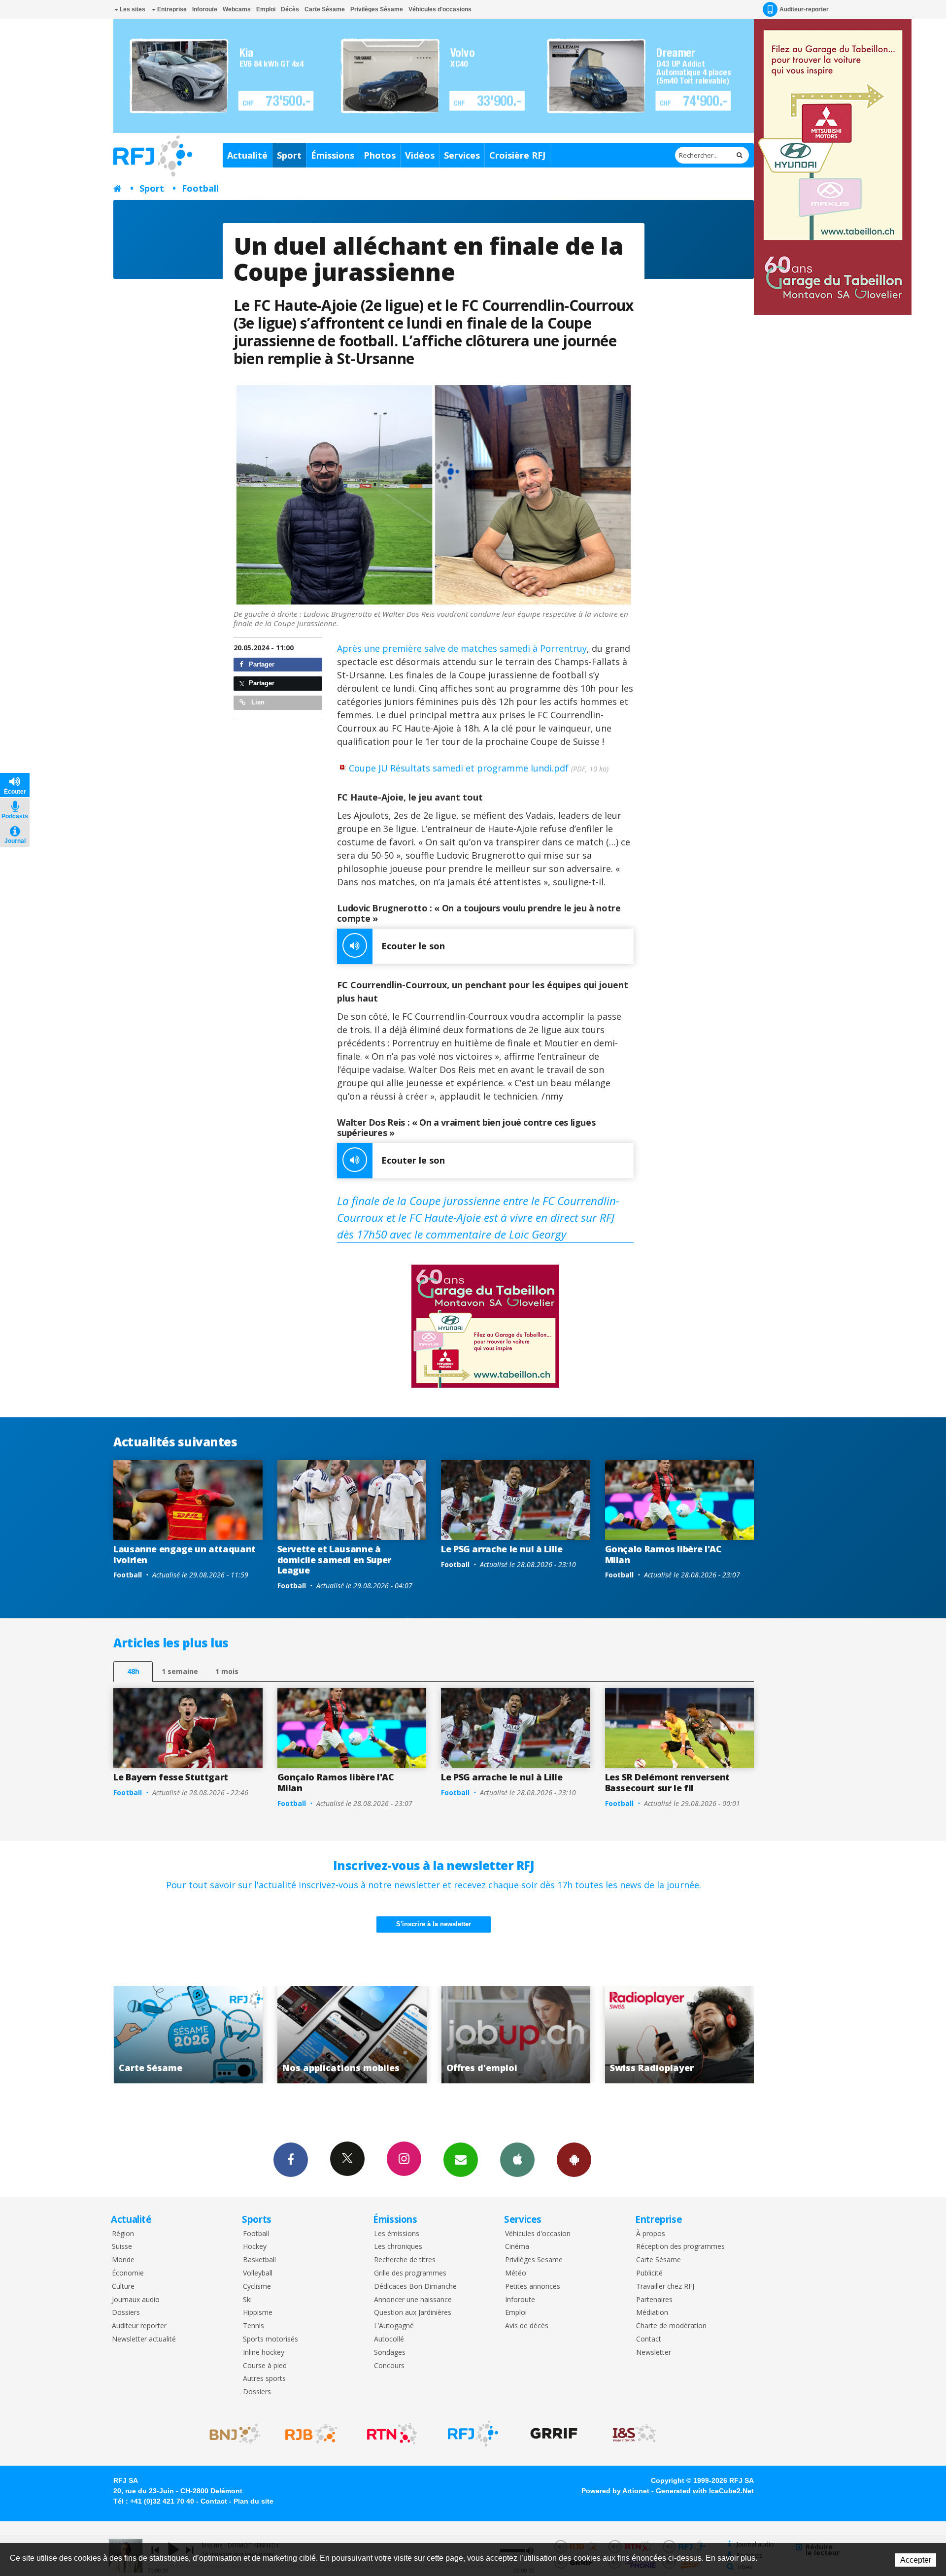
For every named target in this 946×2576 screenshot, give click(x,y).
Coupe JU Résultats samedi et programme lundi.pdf (479, 768)
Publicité (649, 2273)
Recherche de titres (405, 2260)
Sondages (390, 2353)
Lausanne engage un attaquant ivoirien (185, 1554)
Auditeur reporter (139, 2326)
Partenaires (654, 2300)
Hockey (255, 2247)
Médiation (652, 2313)
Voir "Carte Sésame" (680, 2035)
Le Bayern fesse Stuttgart (171, 1777)
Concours (389, 2366)
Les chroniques (398, 2247)
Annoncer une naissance (413, 2300)
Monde (123, 2260)
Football (200, 188)
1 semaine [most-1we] (180, 1671)
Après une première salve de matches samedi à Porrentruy (462, 648)
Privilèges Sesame (534, 2260)
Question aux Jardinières (413, 2313)
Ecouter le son (413, 946)
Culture (123, 2287)
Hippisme (258, 2313)
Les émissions (397, 2234)
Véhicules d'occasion (538, 2234)
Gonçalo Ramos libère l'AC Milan (663, 1554)
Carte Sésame (325, 9)
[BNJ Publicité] (231, 2434)
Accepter (916, 2560)
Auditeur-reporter (804, 9)
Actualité (247, 155)
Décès (290, 9)
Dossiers (126, 2313)
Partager (261, 664)
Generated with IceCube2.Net (705, 2491)
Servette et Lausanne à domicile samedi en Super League (334, 1559)
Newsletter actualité (144, 2339)
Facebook (291, 2160)
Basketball (259, 2260)
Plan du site (253, 2501)
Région (123, 2234)
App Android (574, 2160)
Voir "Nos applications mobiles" (188, 2035)
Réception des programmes (680, 2247)
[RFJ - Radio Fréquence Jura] (473, 2434)
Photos (380, 155)
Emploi (266, 9)
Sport (289, 155)
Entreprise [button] (171, 9)
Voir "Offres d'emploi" (352, 2035)
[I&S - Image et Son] (635, 2434)
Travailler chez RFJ (665, 2287)
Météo (516, 2273)
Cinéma (517, 2247)
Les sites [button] (132, 9)
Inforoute (205, 9)
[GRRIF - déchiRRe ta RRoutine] (554, 2434)
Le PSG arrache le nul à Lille (502, 1549)
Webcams (237, 9)
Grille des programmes (410, 2273)
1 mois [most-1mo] (227, 1671)
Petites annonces (533, 2287)
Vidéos (420, 155)
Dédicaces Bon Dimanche (415, 2287)
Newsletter (654, 2353)
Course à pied (265, 2366)
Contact (649, 2339)
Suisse (122, 2247)
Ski (247, 2300)
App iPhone (517, 2160)
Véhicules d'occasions (440, 9)
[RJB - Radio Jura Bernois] (311, 2434)
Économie (128, 2273)
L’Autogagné (394, 2326)
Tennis (253, 2326)
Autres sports (264, 2379)
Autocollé (389, 2339)
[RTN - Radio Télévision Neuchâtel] (392, 2434)
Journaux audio (136, 2300)
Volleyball (258, 2273)
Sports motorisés (270, 2339)
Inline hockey (264, 2353)
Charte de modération (671, 2326)
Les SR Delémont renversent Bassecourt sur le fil (668, 1782)
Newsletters (461, 2160)
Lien (257, 702)
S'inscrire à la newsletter (434, 1924)
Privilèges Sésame (377, 9)
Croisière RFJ (517, 155)
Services (462, 155)
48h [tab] (133, 1671)
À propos (651, 2234)
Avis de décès (527, 2326)
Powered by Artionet (615, 2491)
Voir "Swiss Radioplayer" (516, 2035)
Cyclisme (257, 2287)
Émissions (333, 155)
